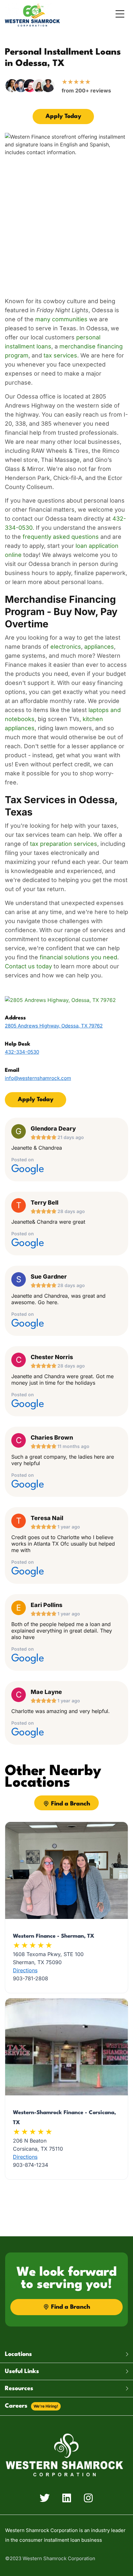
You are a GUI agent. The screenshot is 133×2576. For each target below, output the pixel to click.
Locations (18, 2354)
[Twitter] (45, 2498)
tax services (60, 355)
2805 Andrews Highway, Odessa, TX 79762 (54, 1026)
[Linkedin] (66, 2498)
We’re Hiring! (46, 2406)
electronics (66, 647)
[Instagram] (88, 2498)
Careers (31, 2406)
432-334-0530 (22, 1052)
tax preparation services (64, 844)
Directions (25, 1970)
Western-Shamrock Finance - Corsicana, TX (64, 2118)
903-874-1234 (31, 2165)
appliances (99, 647)
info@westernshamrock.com (38, 1078)
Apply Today (63, 116)
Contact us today (28, 966)
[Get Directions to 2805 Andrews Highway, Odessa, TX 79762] (60, 1000)
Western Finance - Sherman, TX (54, 1936)
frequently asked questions (61, 537)
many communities (61, 319)
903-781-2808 (31, 1978)
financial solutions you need (78, 957)
